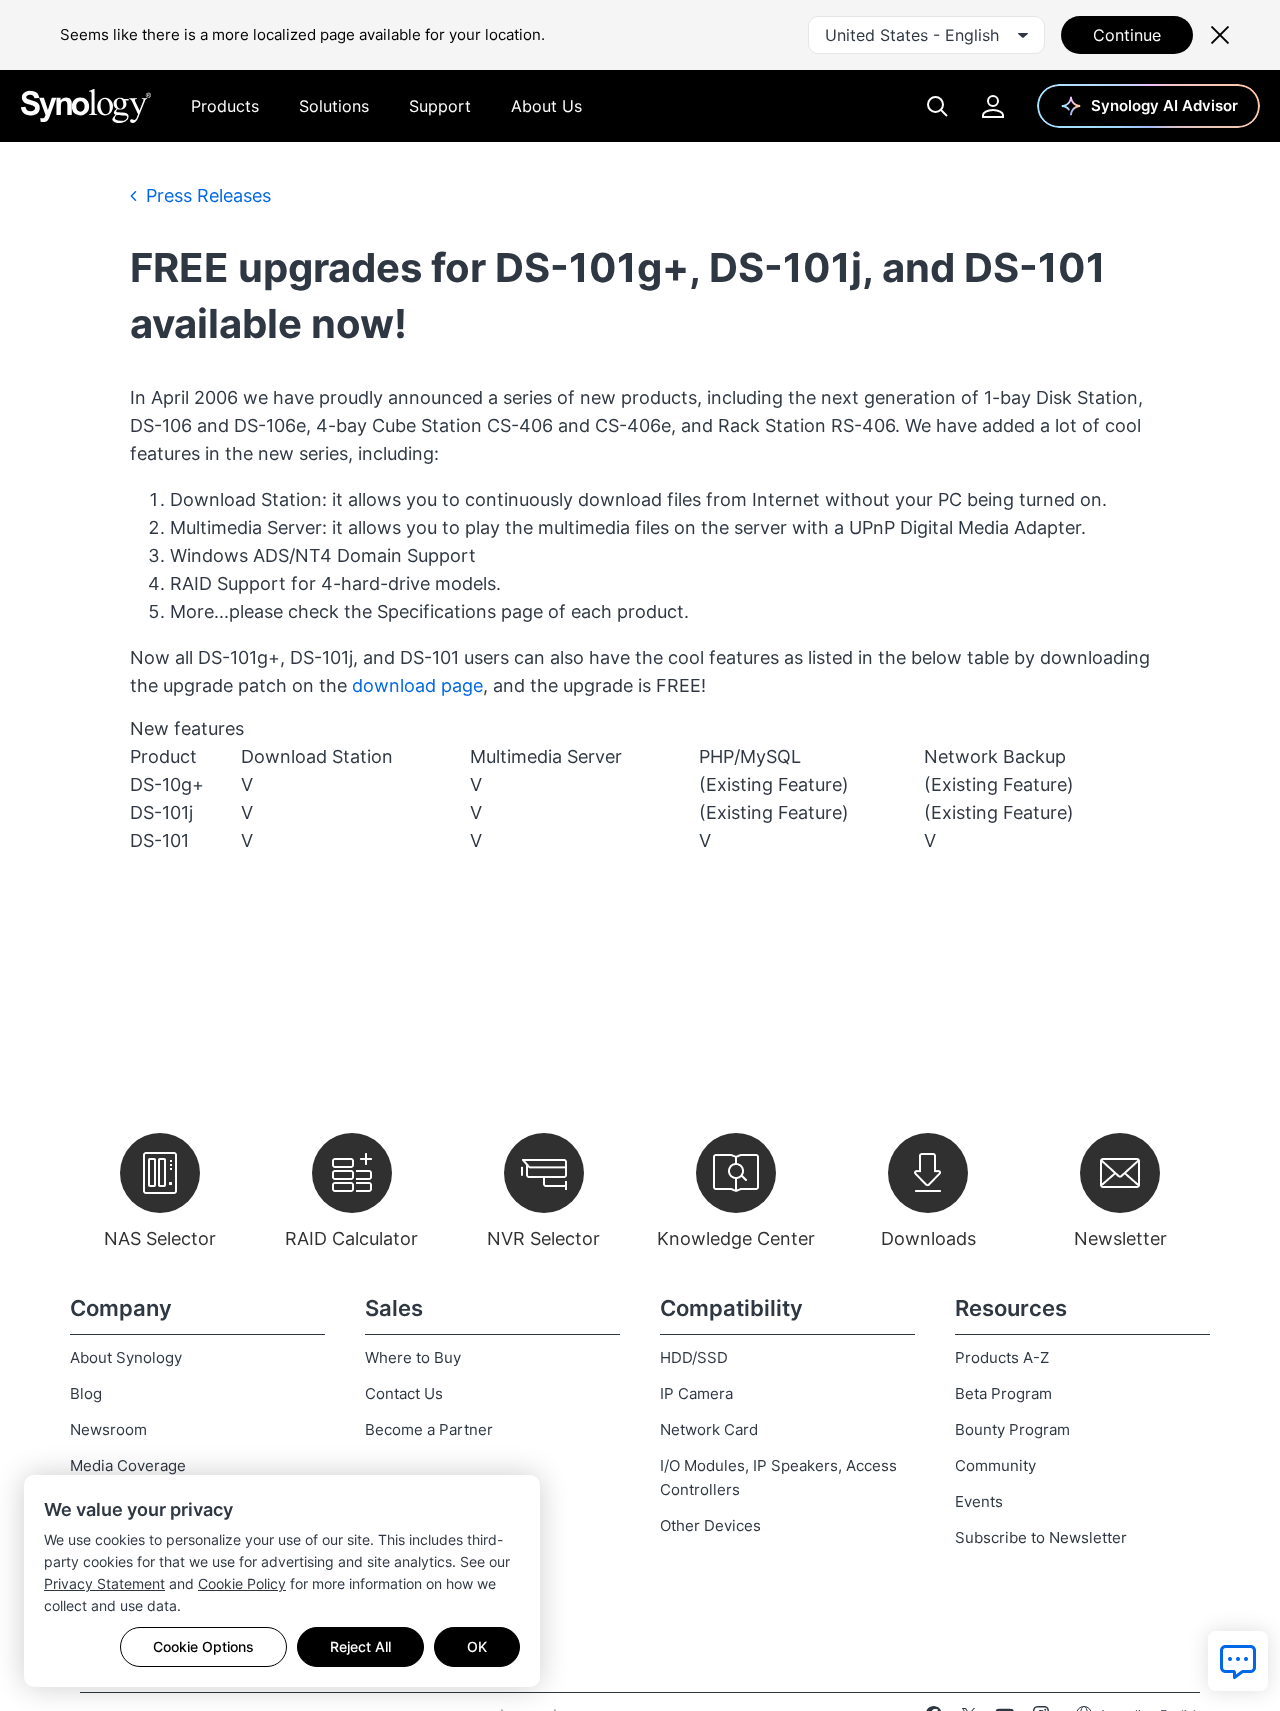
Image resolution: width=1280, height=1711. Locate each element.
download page (417, 685)
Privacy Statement (104, 1583)
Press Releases (206, 195)
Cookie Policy (242, 1583)
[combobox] (926, 35)
